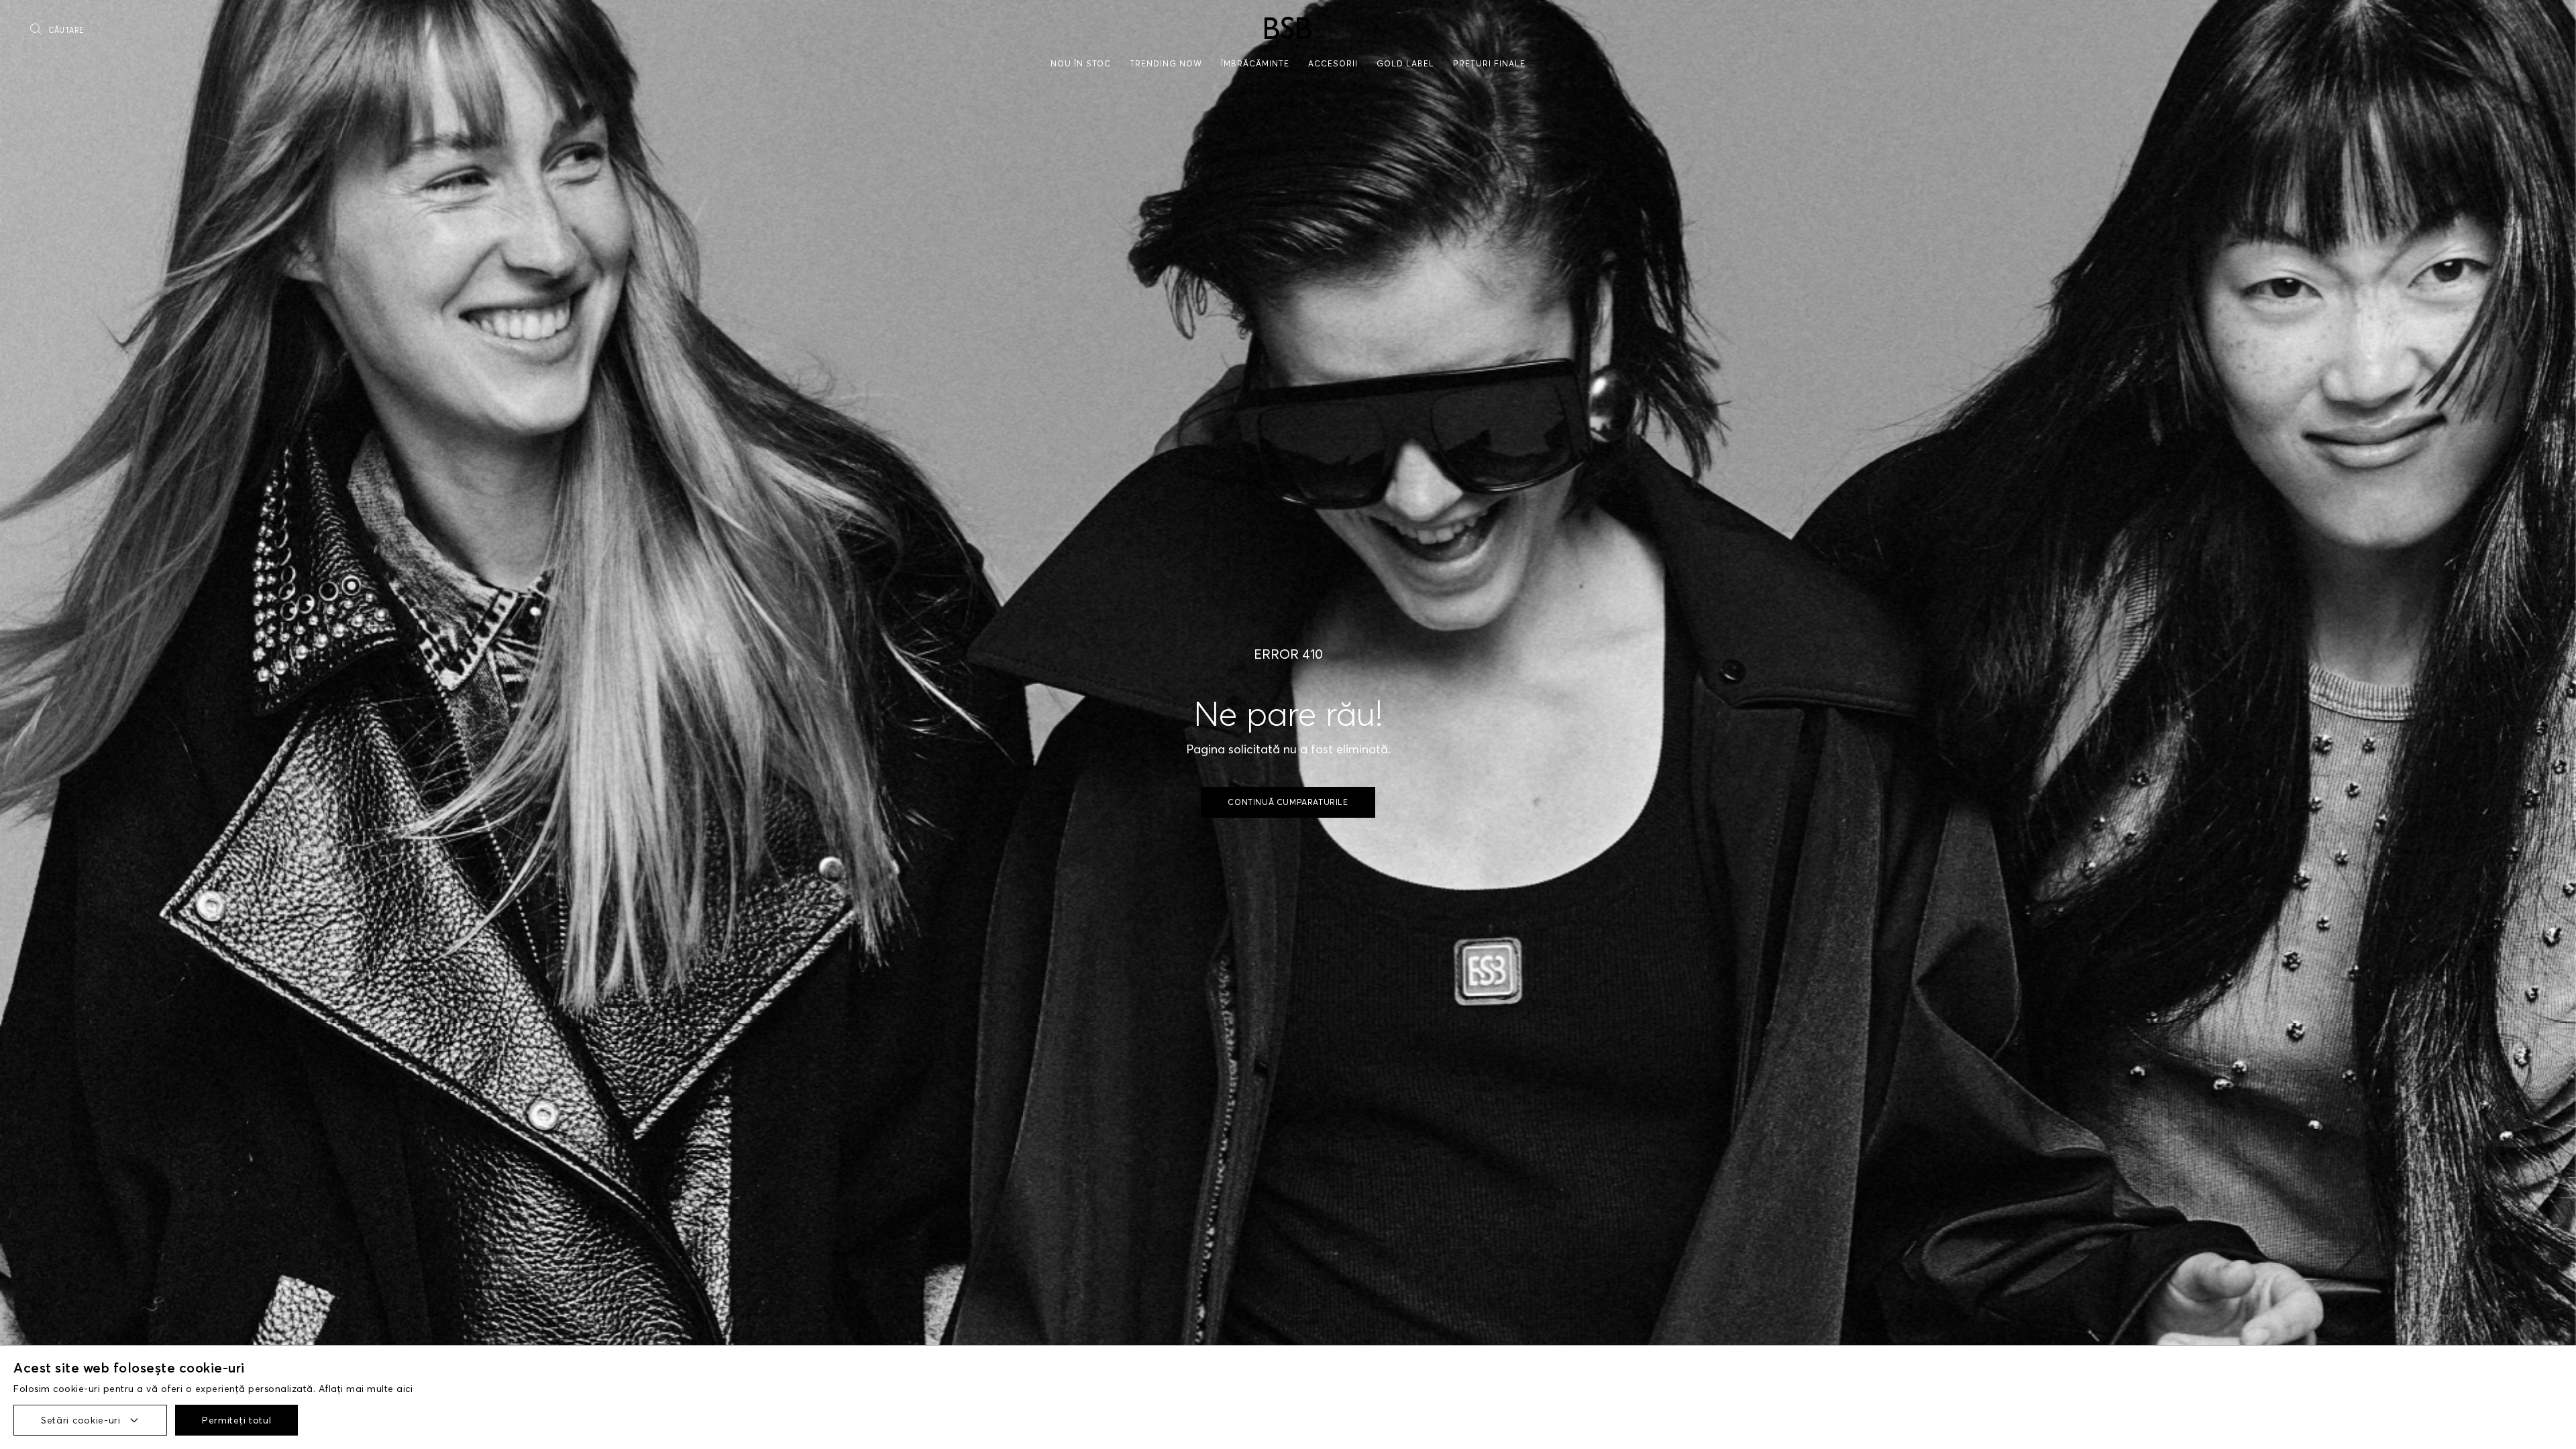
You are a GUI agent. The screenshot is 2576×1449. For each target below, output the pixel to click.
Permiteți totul (237, 1420)
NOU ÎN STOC (1081, 63)
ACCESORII (1333, 63)
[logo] (1288, 28)
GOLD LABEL (1405, 63)
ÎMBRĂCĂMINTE (1255, 63)
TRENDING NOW (1166, 63)
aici (405, 1389)
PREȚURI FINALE (1489, 63)
